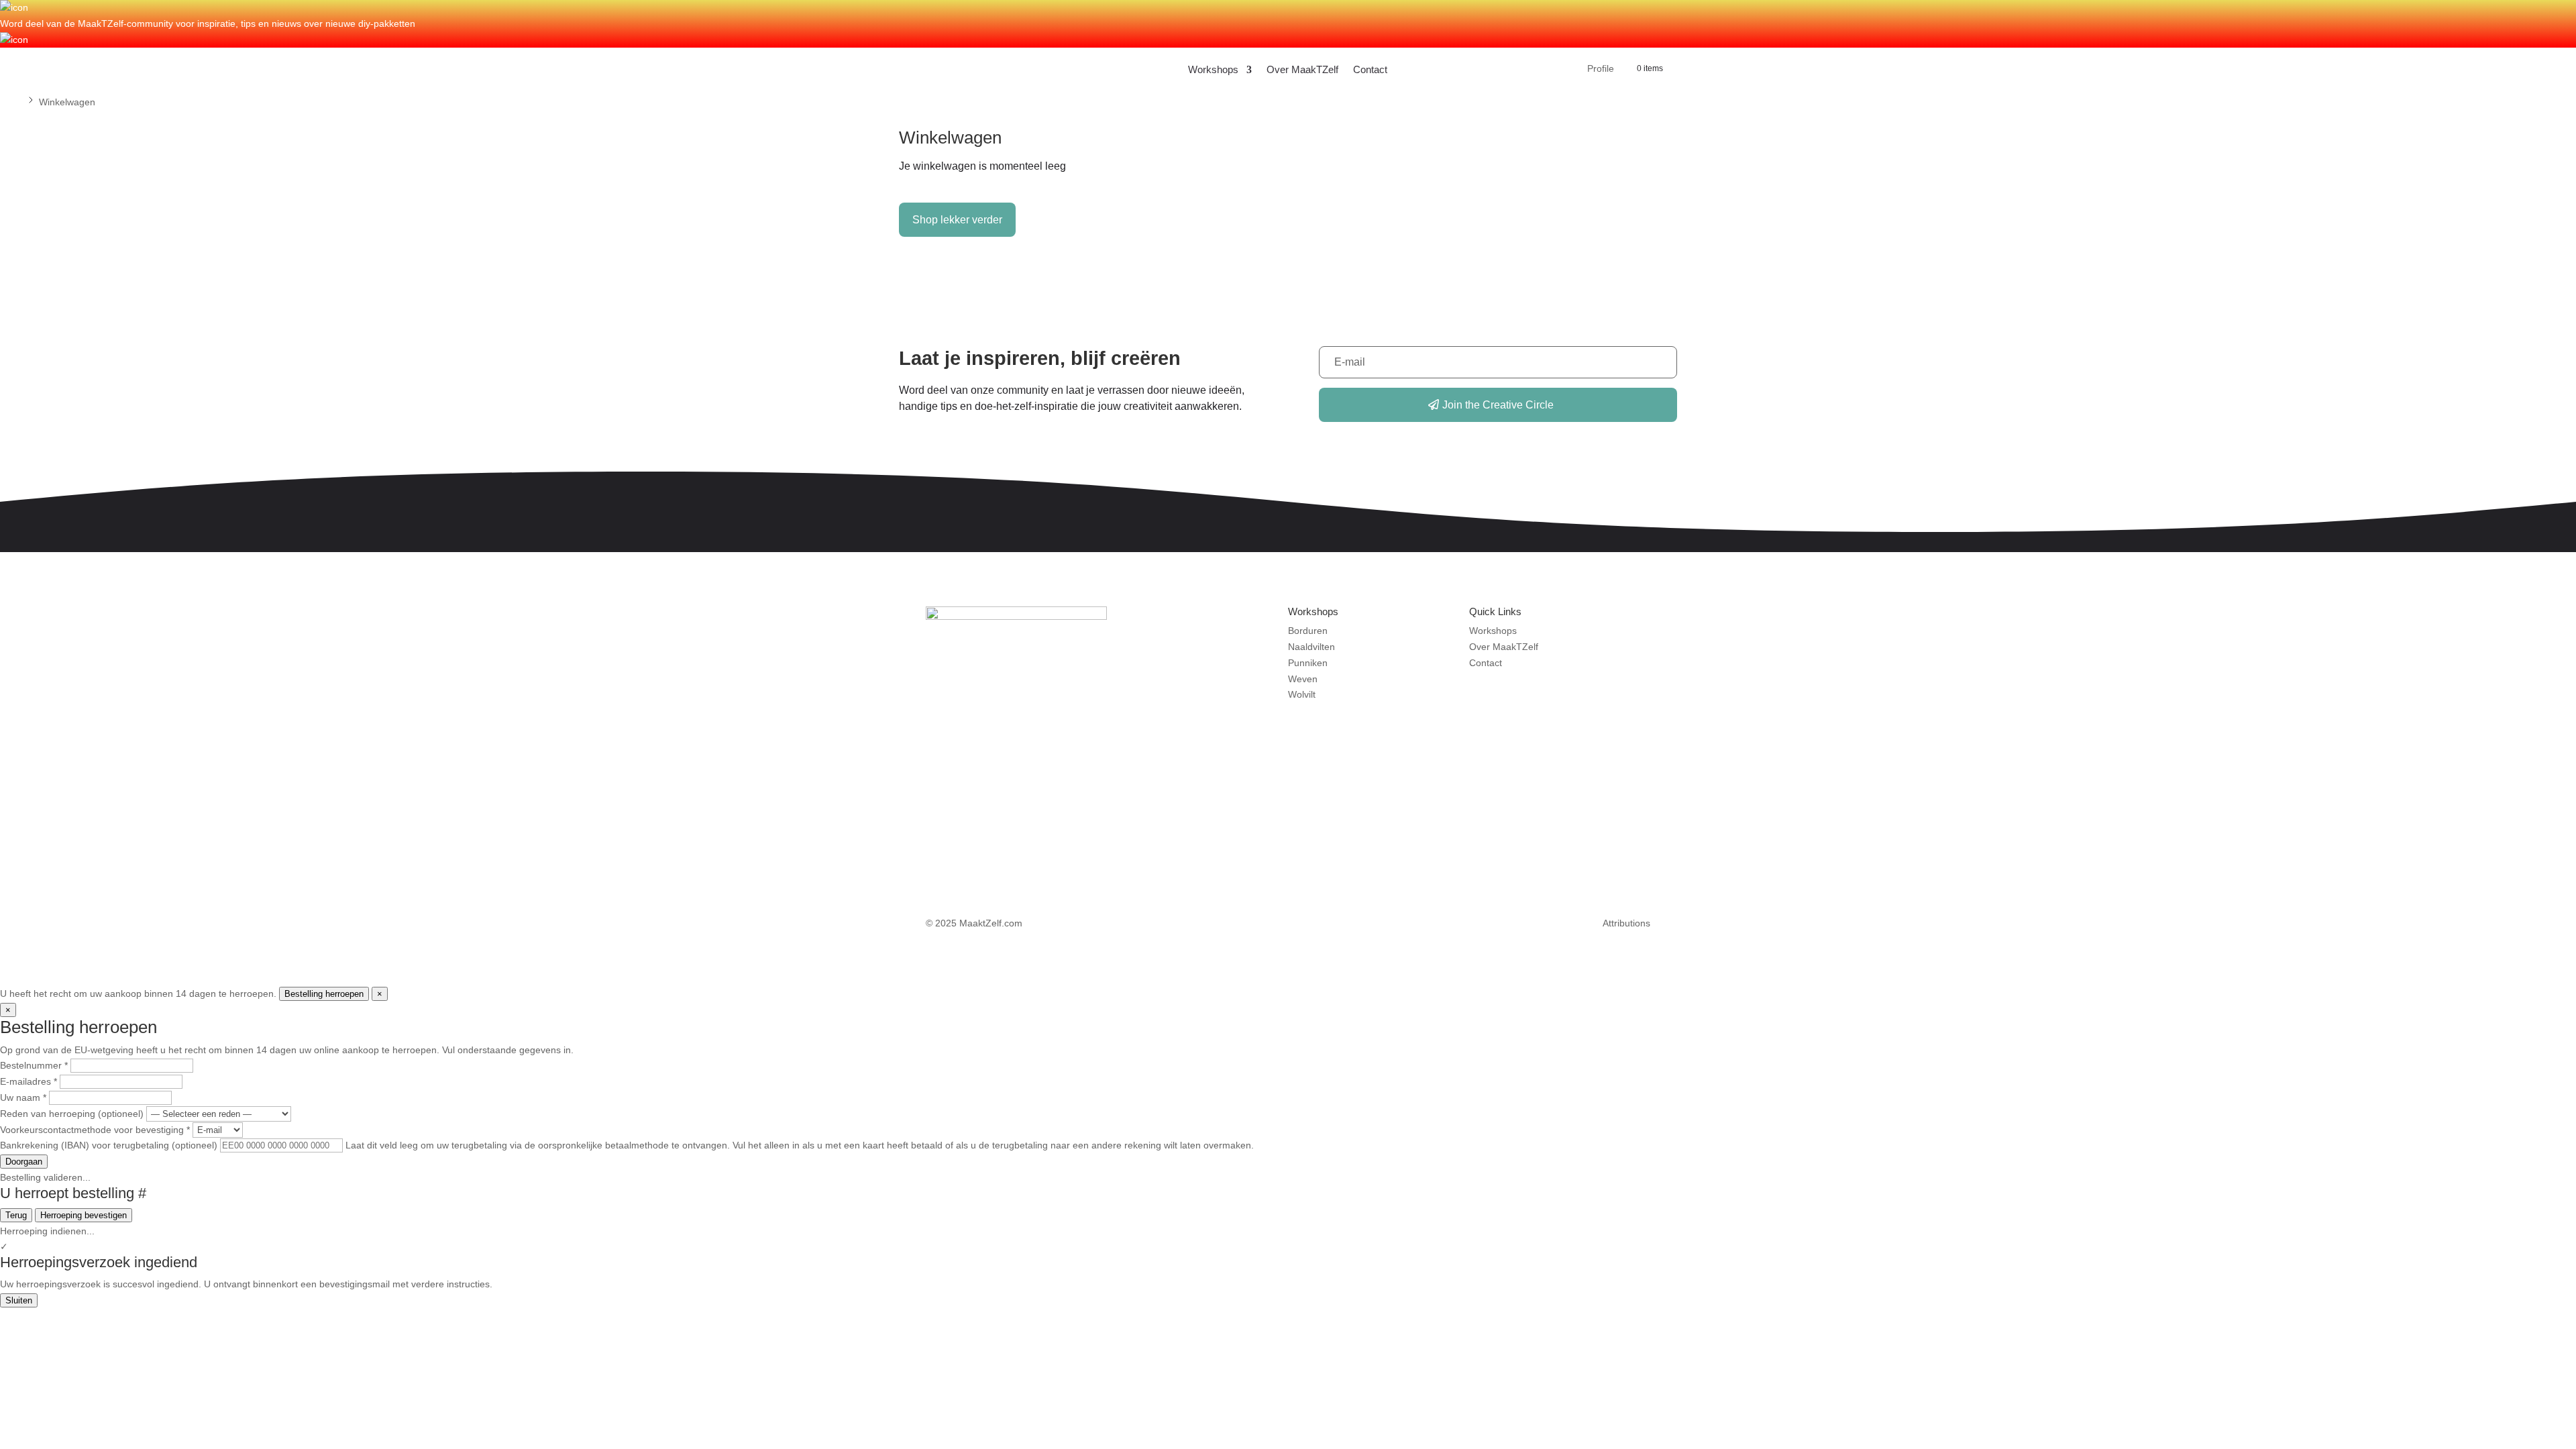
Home (13, 102)
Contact (1370, 69)
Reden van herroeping (72, 1114)
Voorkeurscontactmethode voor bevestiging (95, 1130)
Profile (1601, 69)
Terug (16, 1215)
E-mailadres (29, 1081)
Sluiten (19, 1300)
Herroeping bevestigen (84, 1215)
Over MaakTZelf (1302, 69)
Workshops (1213, 69)
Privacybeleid (1501, 923)
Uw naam (23, 1097)
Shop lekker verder (957, 220)
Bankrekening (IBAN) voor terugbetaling (109, 1145)
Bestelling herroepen (324, 994)
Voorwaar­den (1348, 923)
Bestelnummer (34, 1065)
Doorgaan (24, 1162)
